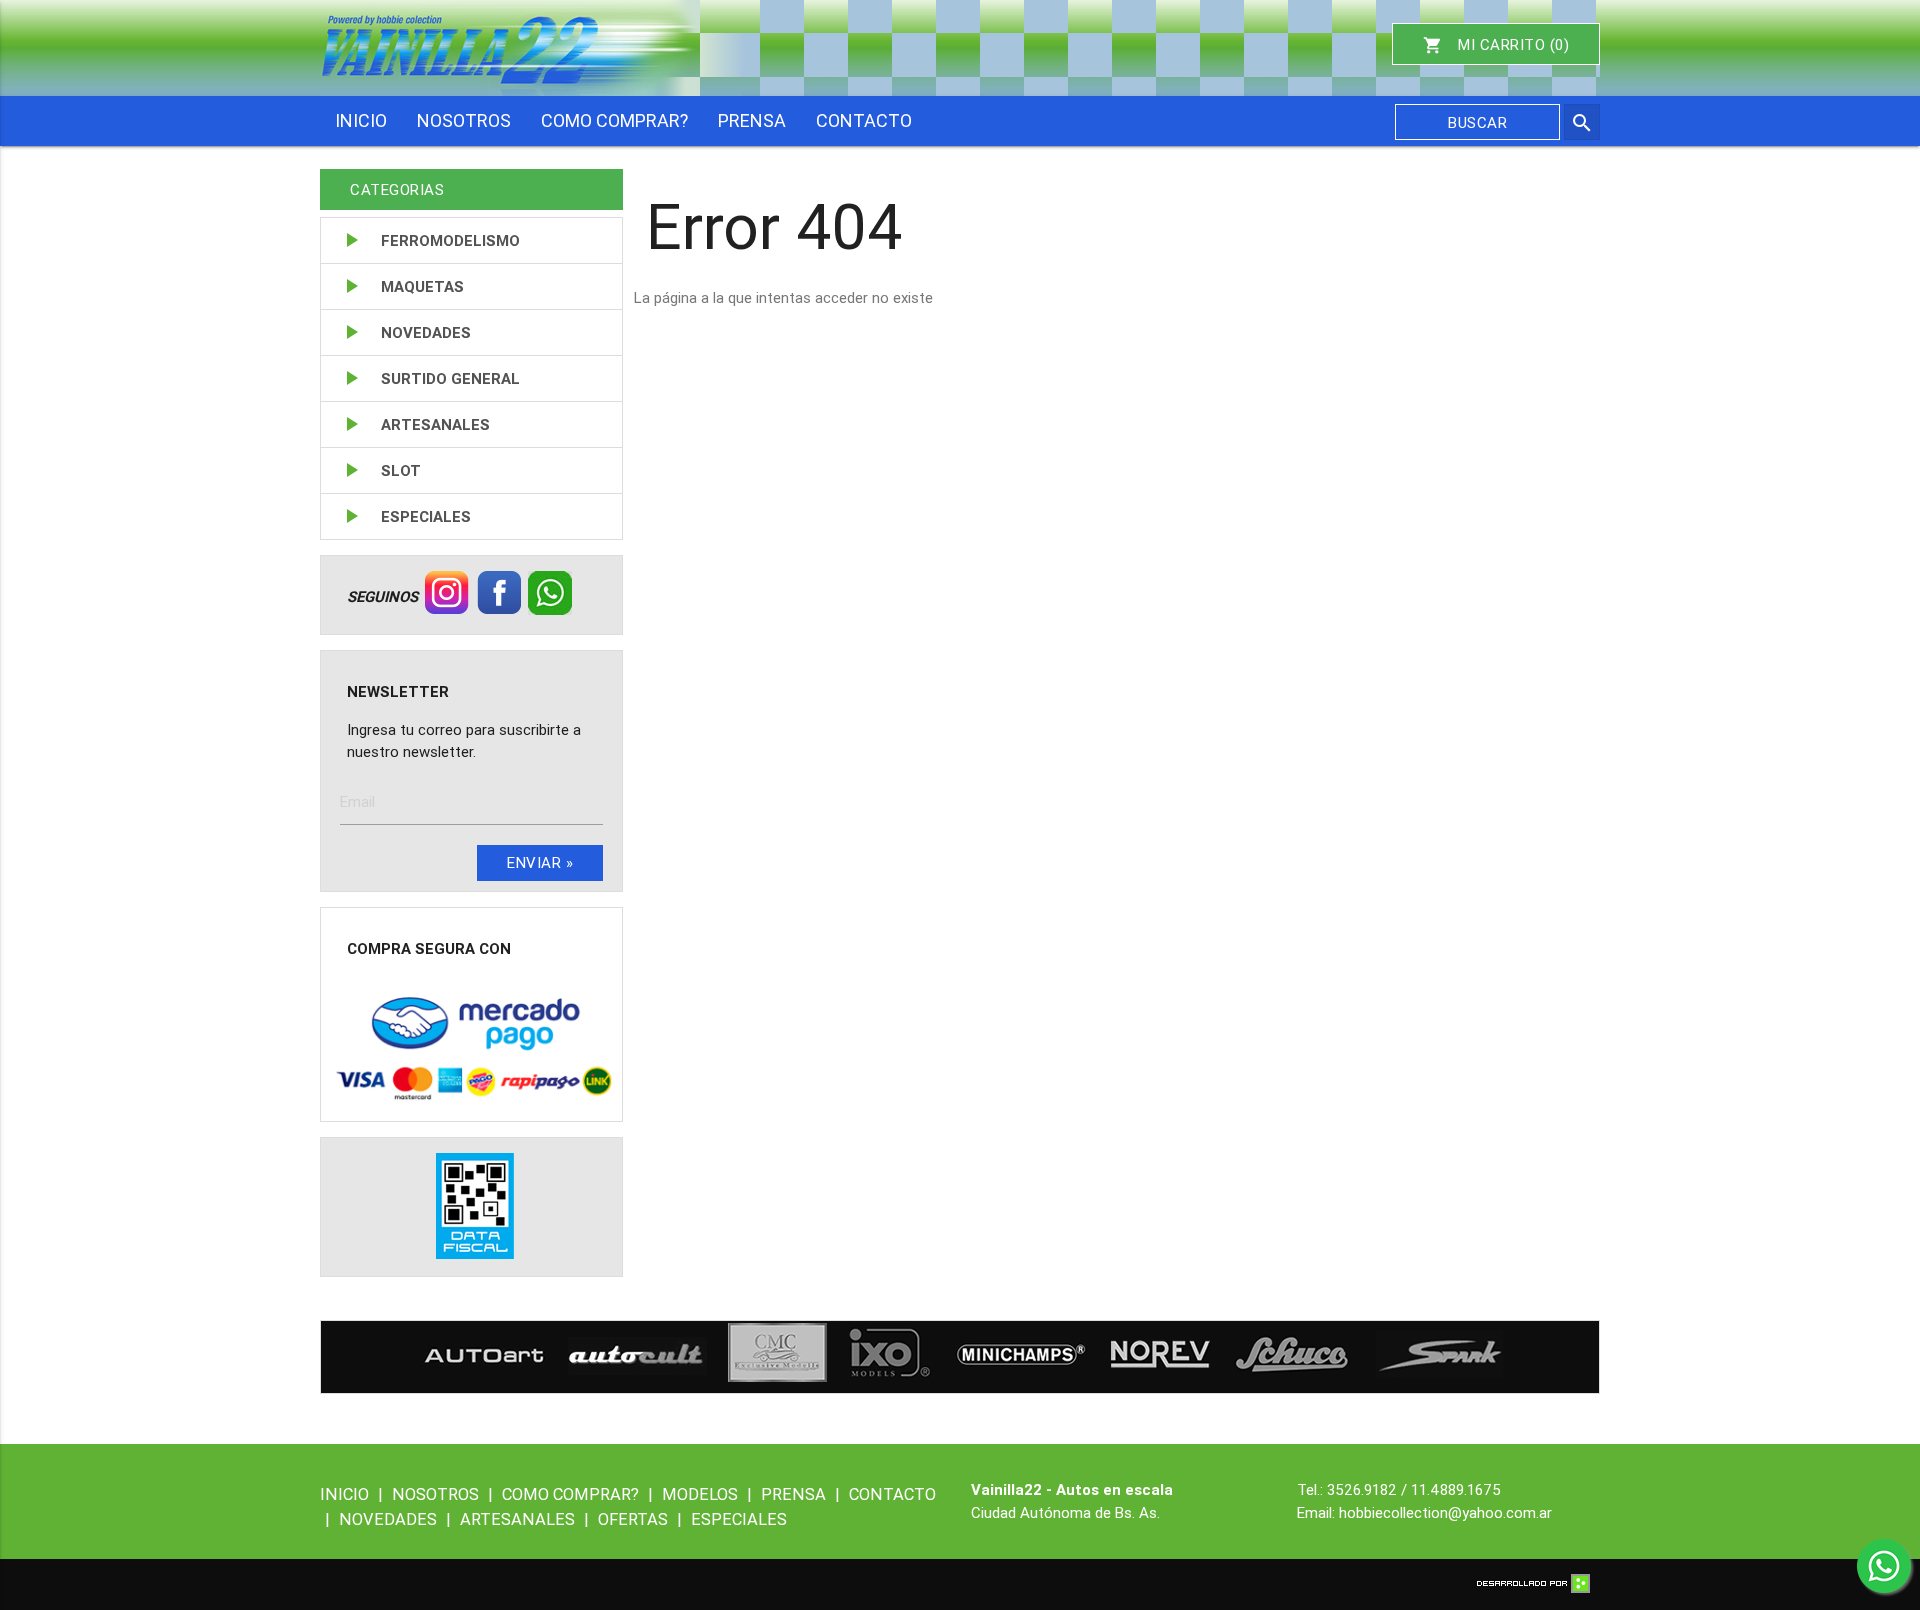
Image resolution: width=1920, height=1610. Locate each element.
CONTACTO (864, 120)
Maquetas (422, 286)
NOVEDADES (395, 1519)
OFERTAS (640, 1519)
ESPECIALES (739, 1519)
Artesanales (435, 424)
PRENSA (752, 120)
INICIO (361, 120)
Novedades (426, 332)
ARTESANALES (524, 1519)
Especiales (426, 516)
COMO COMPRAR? (614, 120)
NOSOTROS (464, 120)
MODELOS (707, 1494)
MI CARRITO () (1496, 45)
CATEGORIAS (397, 189)
